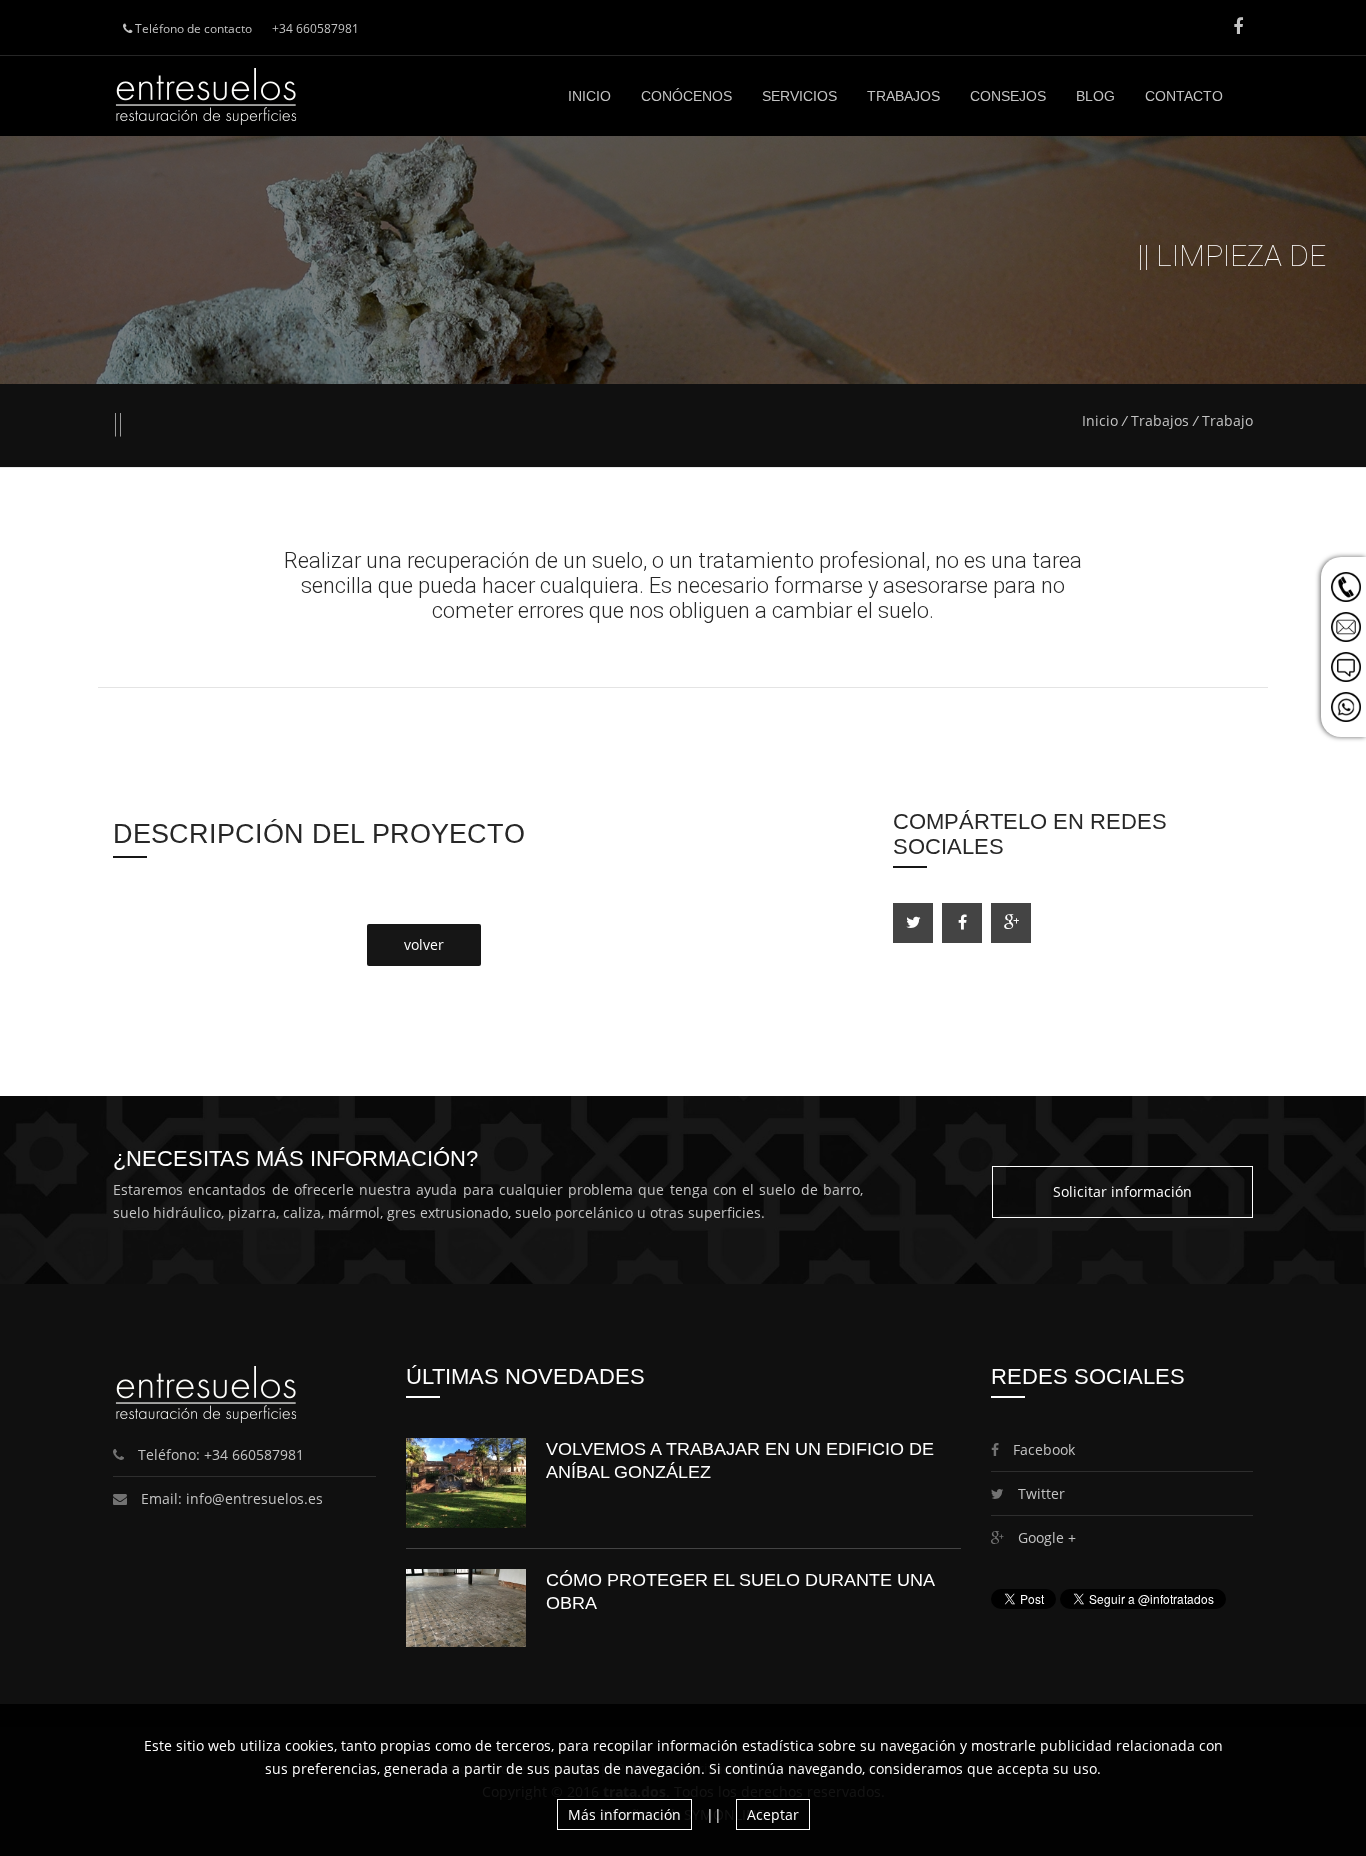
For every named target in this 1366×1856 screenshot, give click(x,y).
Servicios (799, 96)
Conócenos (686, 96)
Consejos (1008, 96)
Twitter (1039, 1493)
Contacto (1184, 96)
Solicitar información (1122, 1191)
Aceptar (773, 1814)
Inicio (589, 96)
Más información (624, 1814)
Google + (1045, 1537)
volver (424, 944)
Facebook (1042, 1449)
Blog (1095, 96)
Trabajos (903, 96)
